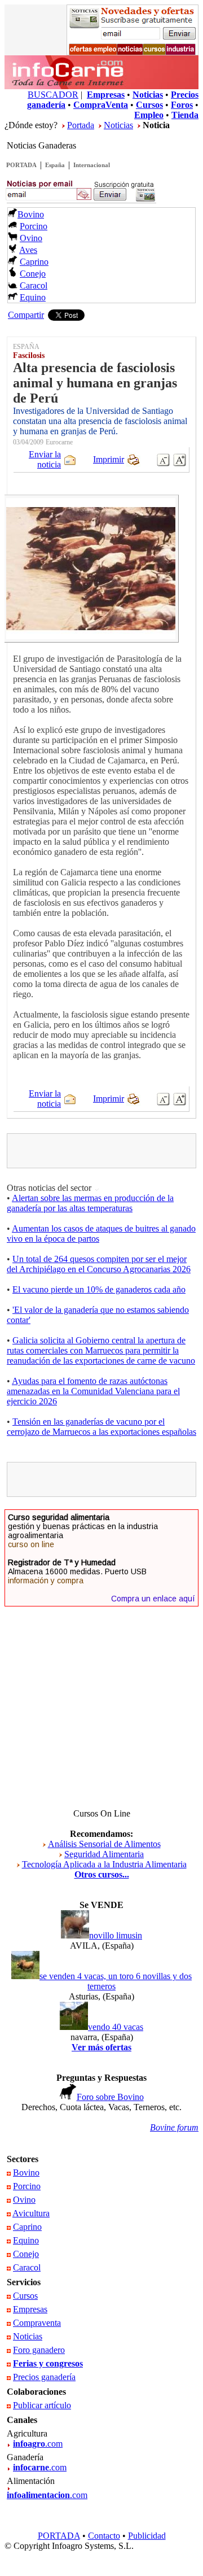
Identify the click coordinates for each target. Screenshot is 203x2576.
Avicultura (31, 2213)
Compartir (26, 315)
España (55, 165)
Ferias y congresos (48, 2363)
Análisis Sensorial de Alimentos (104, 1844)
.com (38, 2444)
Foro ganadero (39, 2350)
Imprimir (109, 459)
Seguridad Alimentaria (104, 1854)
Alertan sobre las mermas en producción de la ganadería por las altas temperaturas (90, 1203)
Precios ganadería (44, 2377)
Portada (81, 125)
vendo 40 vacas (116, 2027)
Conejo (33, 274)
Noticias (118, 125)
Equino (33, 297)
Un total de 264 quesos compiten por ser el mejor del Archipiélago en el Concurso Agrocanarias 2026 (99, 1264)
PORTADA (21, 165)
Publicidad (147, 2536)
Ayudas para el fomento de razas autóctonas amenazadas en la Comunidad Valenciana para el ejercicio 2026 (93, 1391)
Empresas (30, 2309)
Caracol (34, 285)
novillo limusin (116, 1935)
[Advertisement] (107, 1151)
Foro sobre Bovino (110, 2097)
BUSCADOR (53, 95)
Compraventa (37, 2323)
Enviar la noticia (45, 459)
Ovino (31, 238)
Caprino (34, 262)
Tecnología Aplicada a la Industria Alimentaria (104, 1864)
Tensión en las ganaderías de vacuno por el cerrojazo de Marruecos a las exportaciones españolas (101, 1427)
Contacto (104, 2536)
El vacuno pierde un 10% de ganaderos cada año (99, 1289)
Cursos (25, 2296)
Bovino (31, 214)
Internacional (92, 165)
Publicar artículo (42, 2405)
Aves (28, 250)
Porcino (34, 226)
